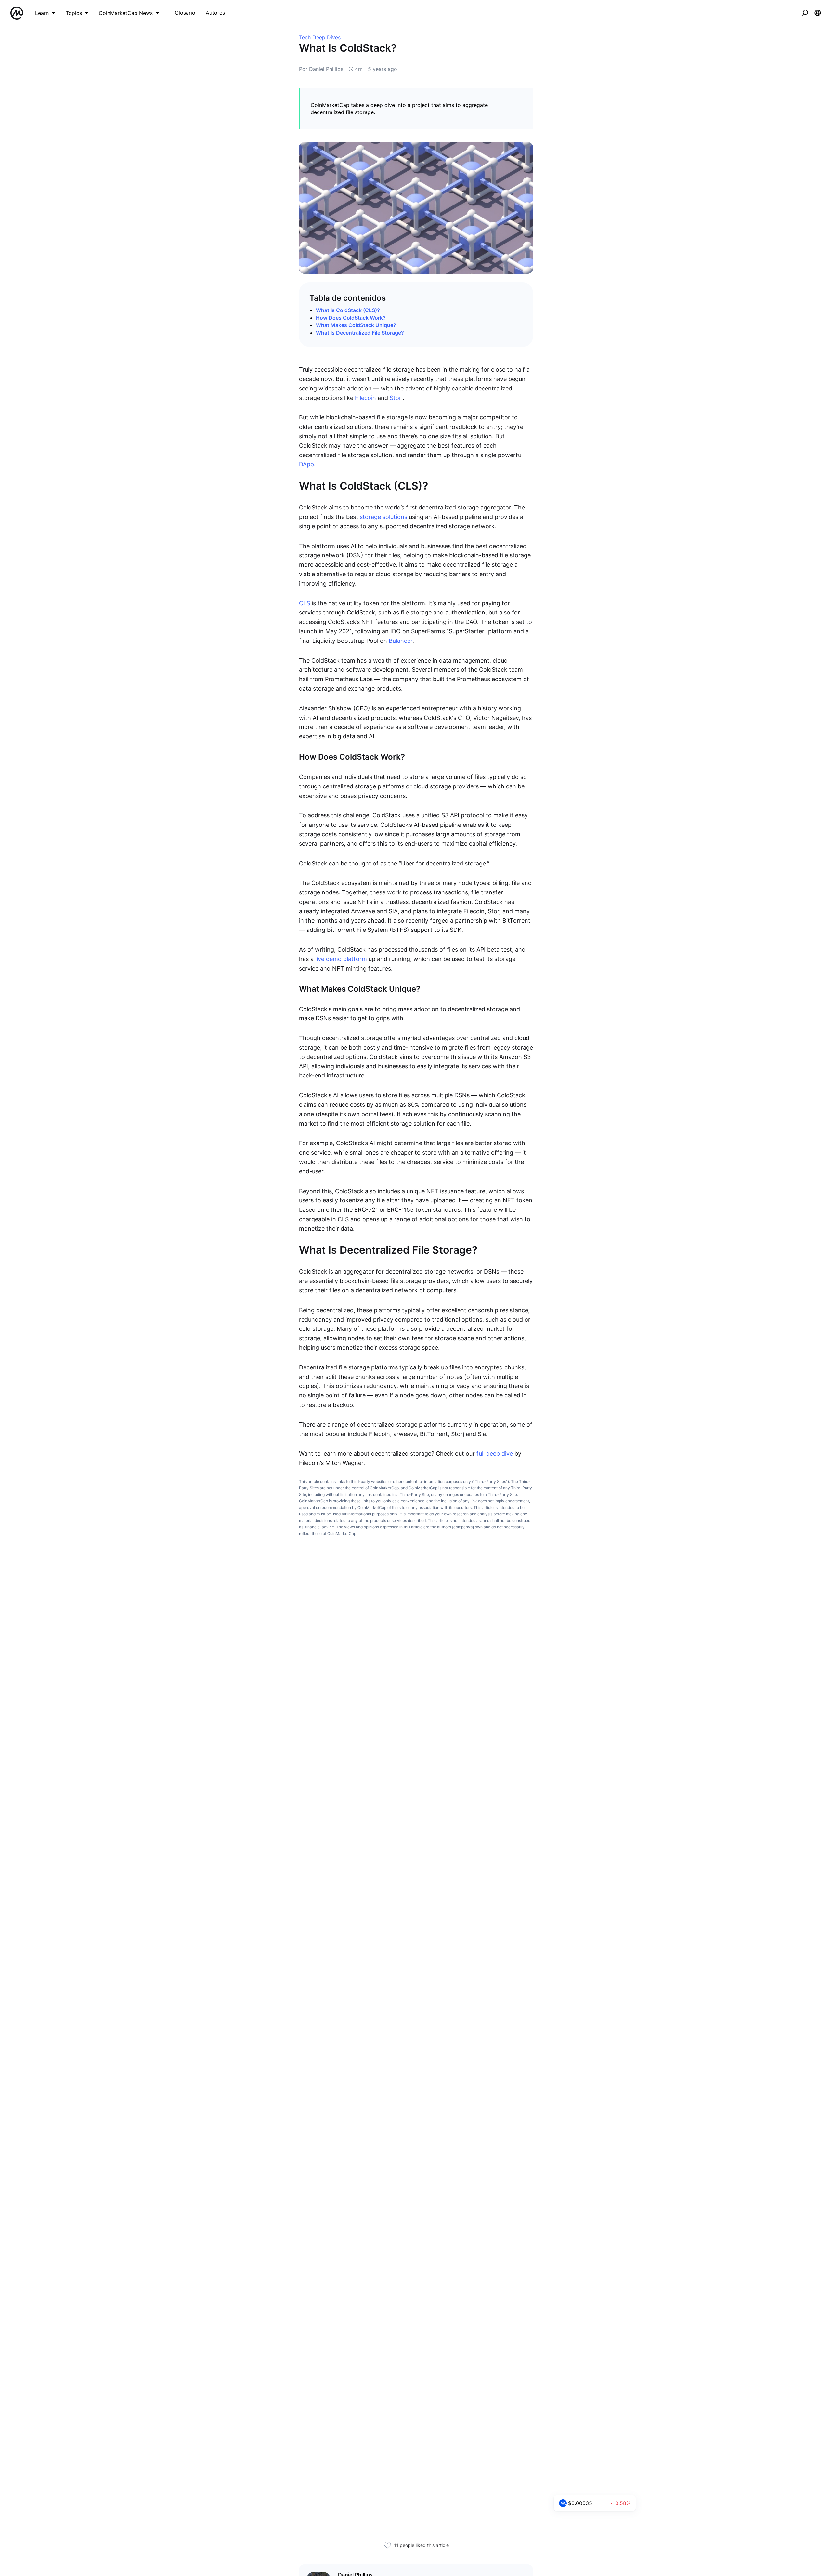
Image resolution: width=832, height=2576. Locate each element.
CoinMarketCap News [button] (126, 13)
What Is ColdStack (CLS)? (348, 310)
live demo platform (341, 959)
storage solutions (383, 517)
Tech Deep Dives (320, 37)
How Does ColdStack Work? (351, 318)
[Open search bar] (805, 13)
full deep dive (495, 1453)
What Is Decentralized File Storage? (360, 333)
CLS (305, 603)
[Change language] (818, 13)
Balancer (401, 641)
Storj (396, 398)
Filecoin (365, 398)
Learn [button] (42, 13)
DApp (306, 464)
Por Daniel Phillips (321, 69)
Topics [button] (74, 13)
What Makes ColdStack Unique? (356, 325)
